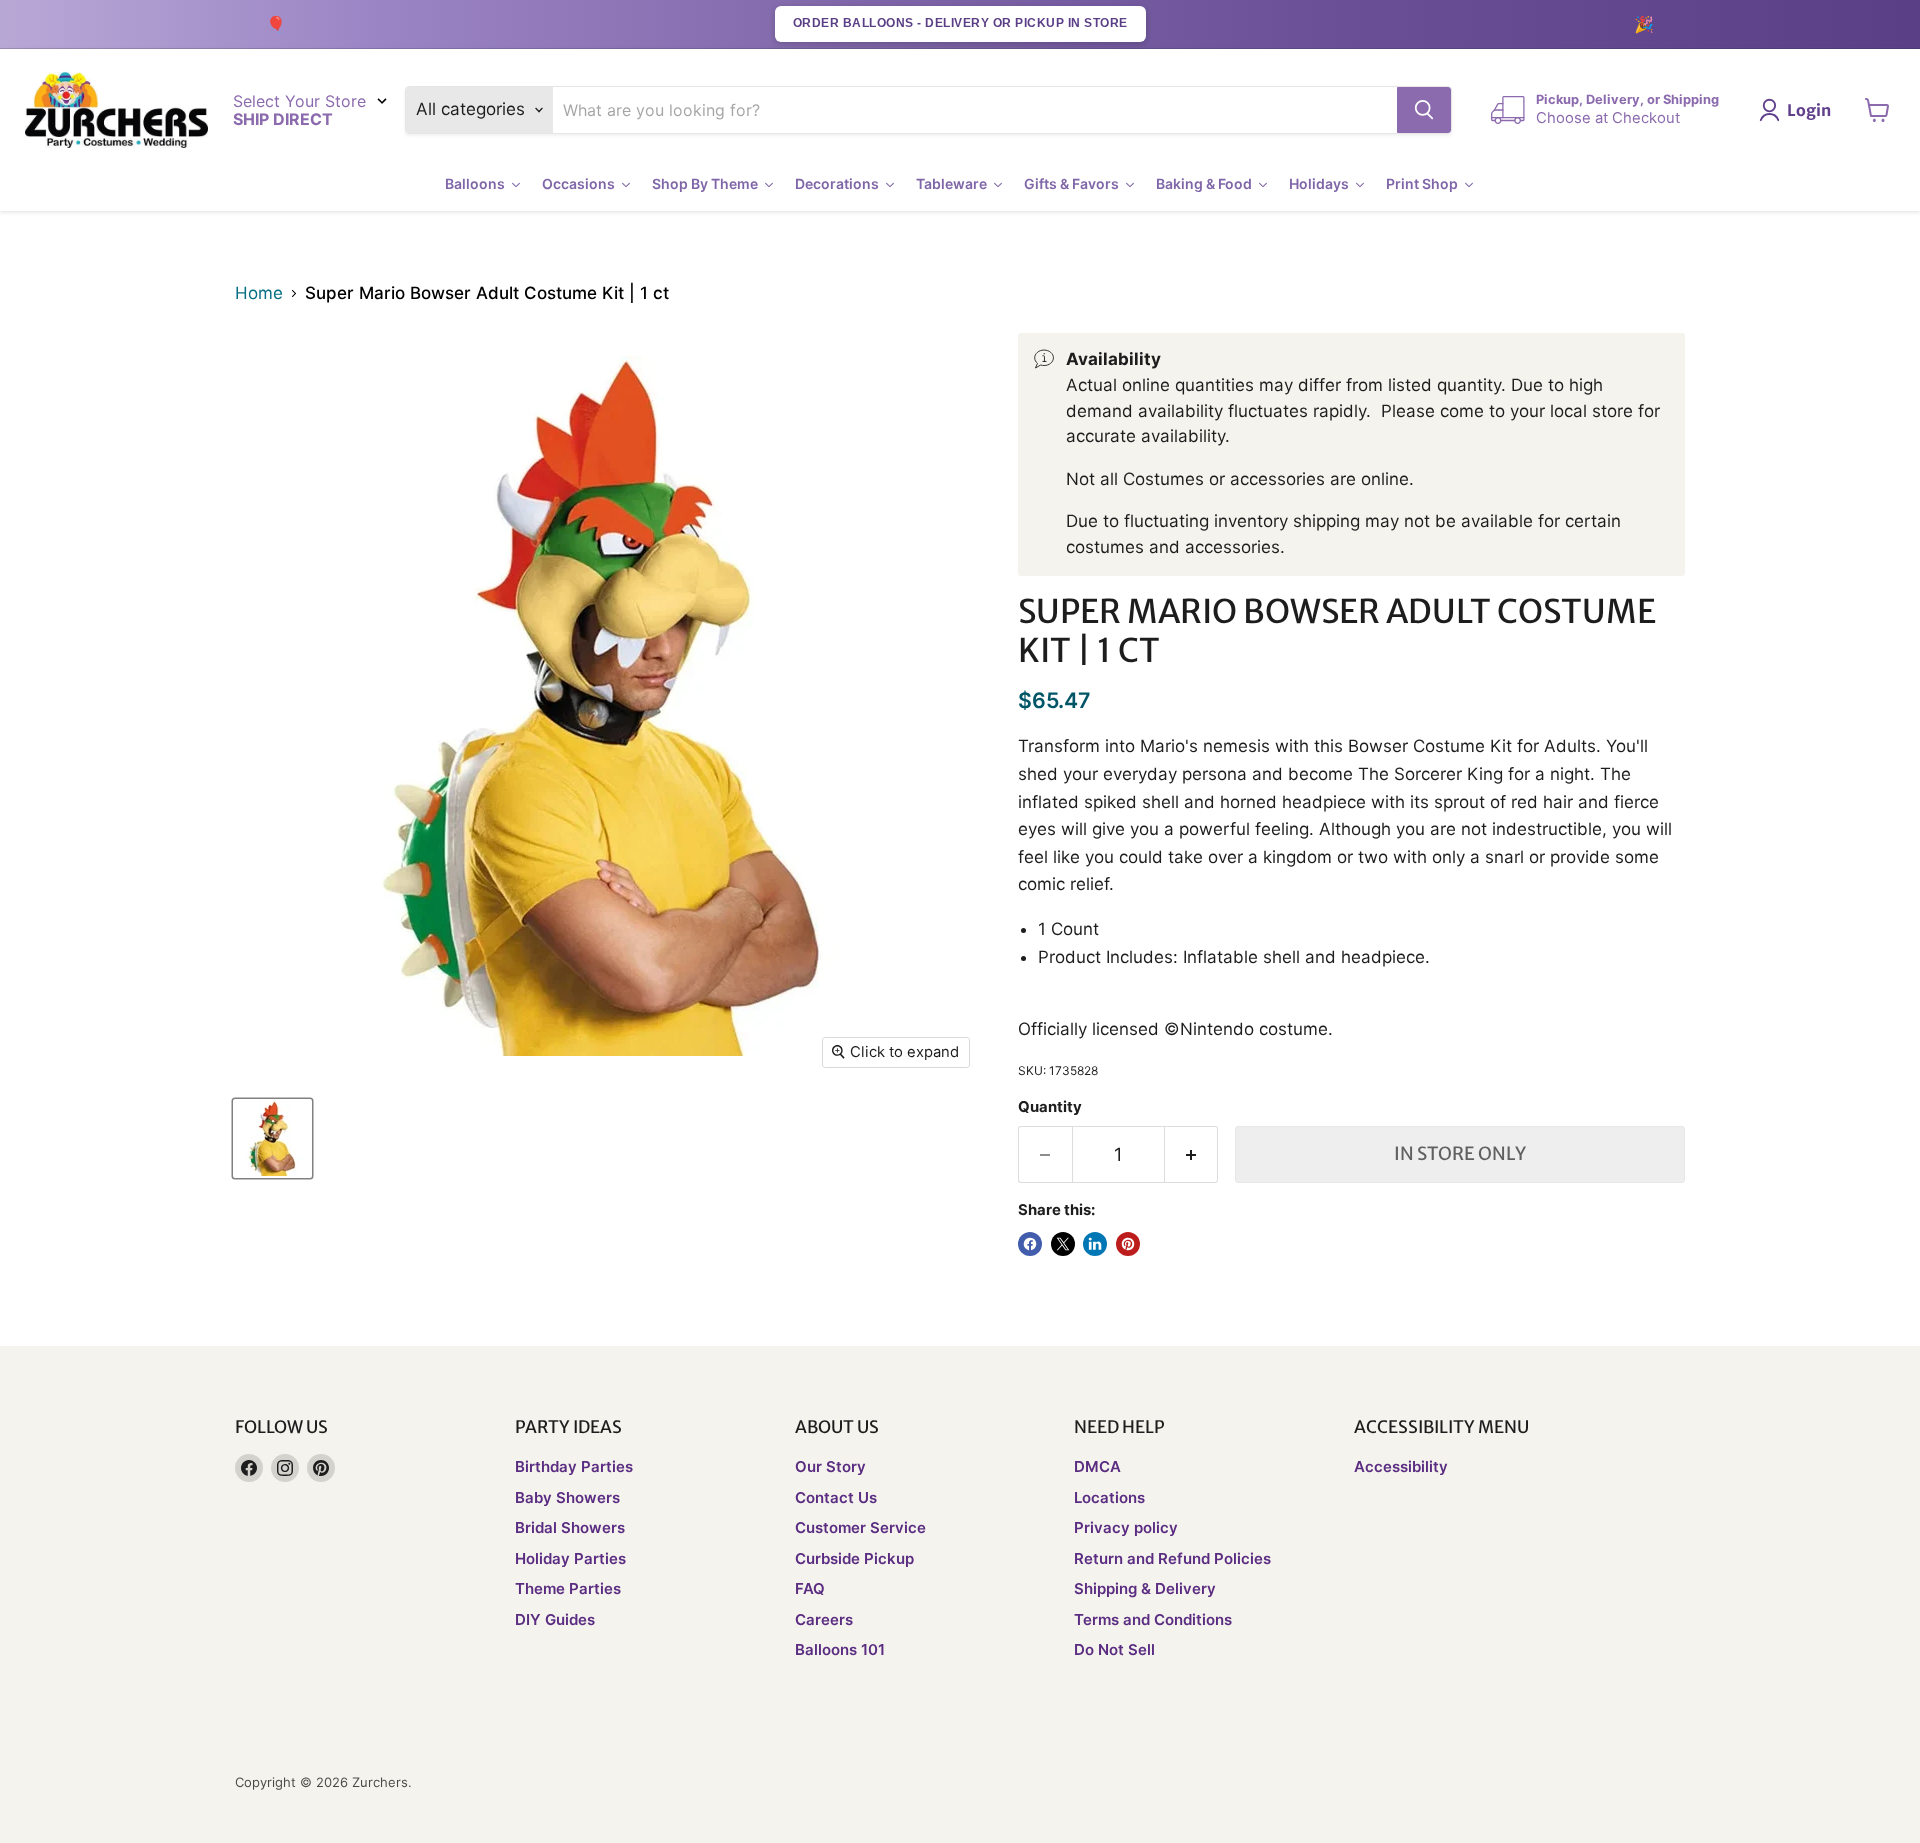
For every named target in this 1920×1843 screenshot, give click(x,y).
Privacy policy (1126, 1527)
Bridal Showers (570, 1527)
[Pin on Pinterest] (1128, 1244)
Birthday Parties (574, 1466)
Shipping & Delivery (1145, 1588)
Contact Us (836, 1497)
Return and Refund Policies (1172, 1558)
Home (259, 293)
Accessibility (1401, 1466)
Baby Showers (567, 1497)
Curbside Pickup (854, 1558)
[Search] (1424, 110)
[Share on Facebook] (1030, 1244)
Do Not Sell (1114, 1649)
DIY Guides (555, 1619)
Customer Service (860, 1527)
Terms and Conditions (1153, 1619)
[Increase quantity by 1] (1192, 1154)
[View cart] (1877, 110)
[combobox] (975, 110)
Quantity (1050, 1107)
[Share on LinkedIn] (1095, 1244)
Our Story (830, 1466)
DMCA (1097, 1466)
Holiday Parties (570, 1558)
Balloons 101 (840, 1649)
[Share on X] (1063, 1244)
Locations (1109, 1497)
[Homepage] (116, 110)
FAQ (810, 1588)
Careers (824, 1619)
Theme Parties (568, 1588)
